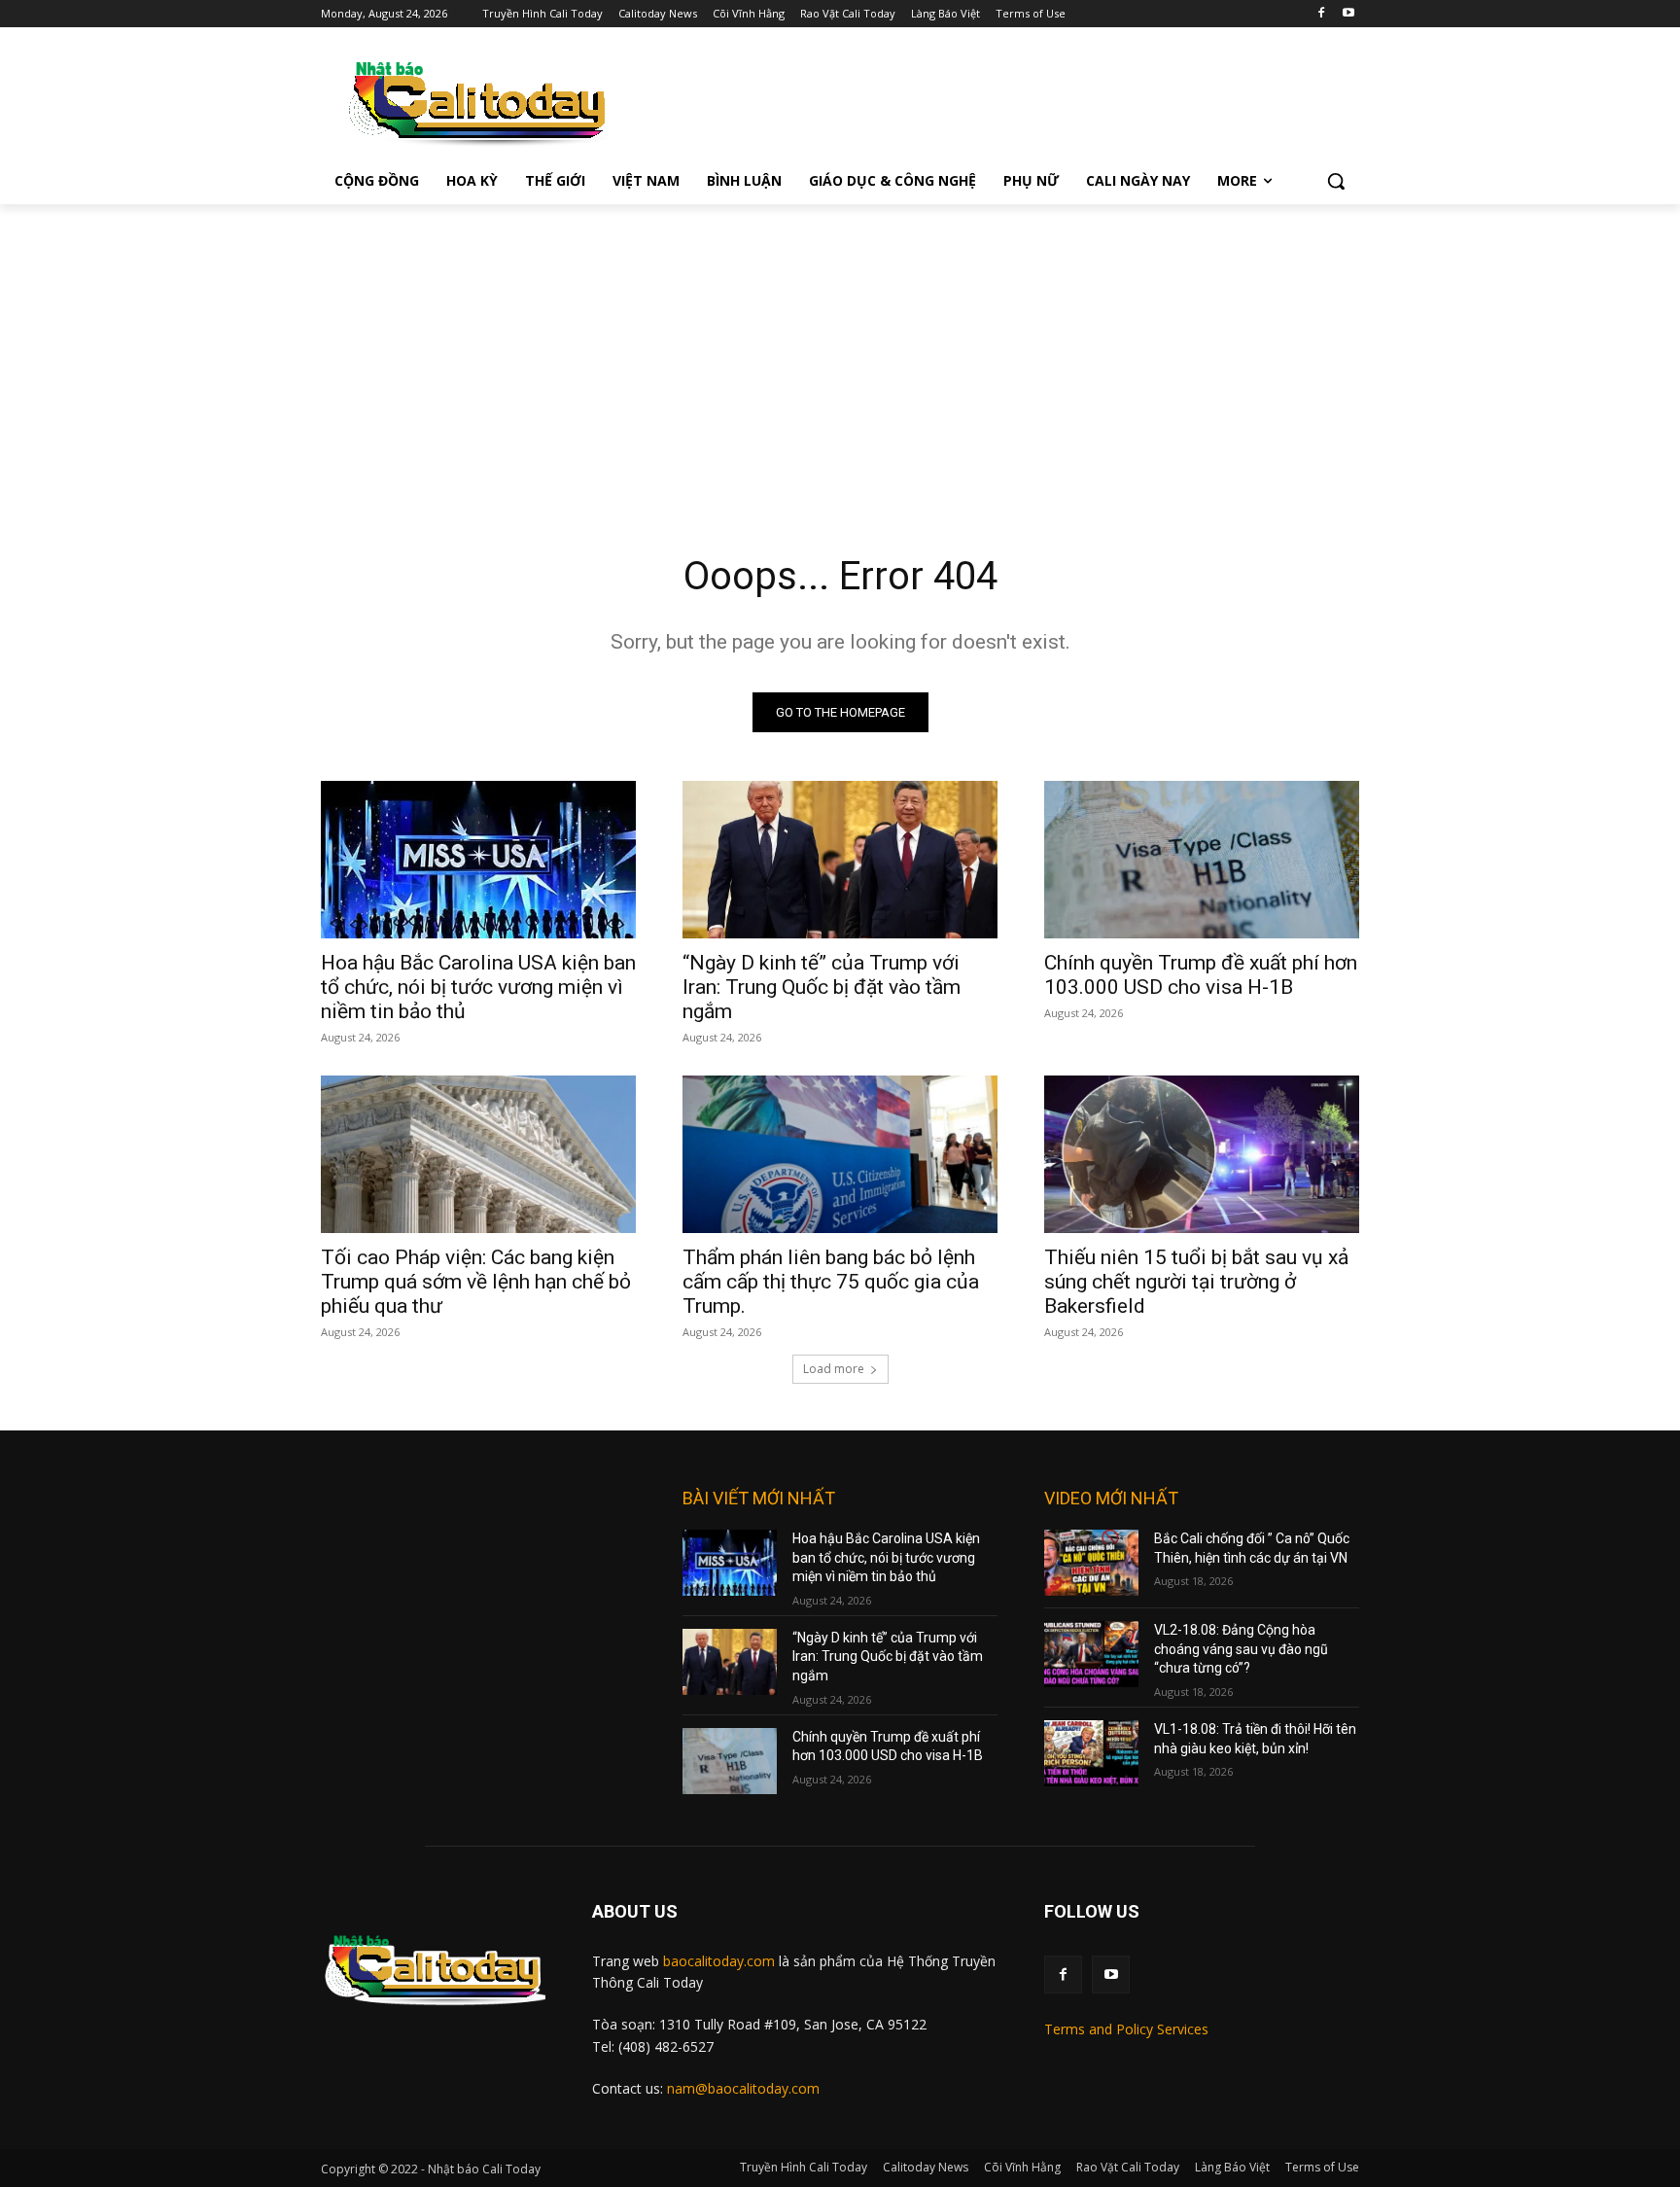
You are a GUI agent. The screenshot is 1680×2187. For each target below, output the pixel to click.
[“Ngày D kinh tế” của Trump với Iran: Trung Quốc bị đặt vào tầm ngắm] (840, 860)
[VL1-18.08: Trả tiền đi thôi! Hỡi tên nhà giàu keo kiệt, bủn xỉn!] (1091, 1753)
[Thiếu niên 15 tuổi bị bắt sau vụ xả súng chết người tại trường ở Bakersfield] (1202, 1154)
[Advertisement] (840, 350)
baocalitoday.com (719, 1961)
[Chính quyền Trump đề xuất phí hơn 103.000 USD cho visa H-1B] (1202, 860)
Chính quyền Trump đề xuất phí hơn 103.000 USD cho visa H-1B (1201, 975)
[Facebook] (1321, 14)
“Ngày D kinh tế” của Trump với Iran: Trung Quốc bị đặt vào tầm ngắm (822, 987)
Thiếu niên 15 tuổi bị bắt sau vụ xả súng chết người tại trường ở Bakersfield (1196, 1282)
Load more (834, 1369)
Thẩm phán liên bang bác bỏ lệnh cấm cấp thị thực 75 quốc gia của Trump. (831, 1282)
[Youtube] (1348, 14)
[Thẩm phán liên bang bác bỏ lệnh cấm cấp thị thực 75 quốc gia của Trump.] (840, 1154)
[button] (1336, 181)
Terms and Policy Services (1126, 2029)
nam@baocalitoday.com (743, 2088)
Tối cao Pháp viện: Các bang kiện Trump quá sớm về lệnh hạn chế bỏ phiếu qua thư (476, 1282)
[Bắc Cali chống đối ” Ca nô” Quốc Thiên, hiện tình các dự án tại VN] (1091, 1563)
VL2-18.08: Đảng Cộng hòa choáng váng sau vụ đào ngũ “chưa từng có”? (1241, 1649)
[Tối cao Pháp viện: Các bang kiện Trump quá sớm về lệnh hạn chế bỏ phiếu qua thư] (478, 1154)
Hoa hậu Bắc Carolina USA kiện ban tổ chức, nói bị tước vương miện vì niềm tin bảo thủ (478, 987)
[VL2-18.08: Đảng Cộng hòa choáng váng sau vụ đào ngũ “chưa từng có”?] (1091, 1654)
